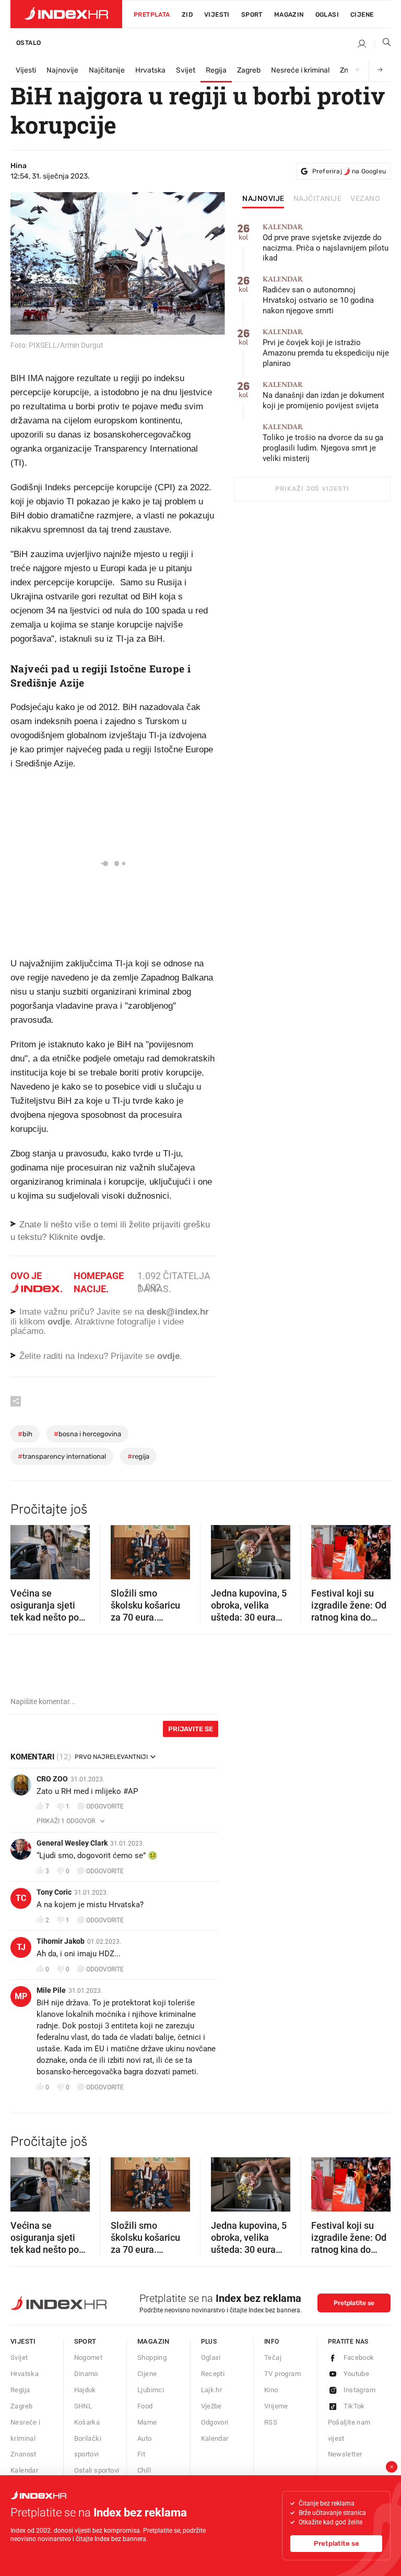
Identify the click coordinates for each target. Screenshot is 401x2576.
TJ (21, 1947)
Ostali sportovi (97, 2470)
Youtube (357, 2374)
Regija (216, 70)
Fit (141, 2454)
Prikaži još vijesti (312, 489)
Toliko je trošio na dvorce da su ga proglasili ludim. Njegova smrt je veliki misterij (323, 443)
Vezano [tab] (365, 199)
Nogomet (89, 2358)
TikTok (354, 2406)
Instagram (360, 2390)
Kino (271, 2390)
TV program (282, 2374)
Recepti (213, 2374)
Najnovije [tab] (263, 199)
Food (145, 2406)
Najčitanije (107, 70)
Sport (252, 15)
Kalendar (24, 2470)
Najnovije (62, 70)
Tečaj (273, 2358)
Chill (144, 2470)
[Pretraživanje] (383, 44)
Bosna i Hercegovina (87, 1434)
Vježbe (211, 2406)
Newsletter (345, 2454)
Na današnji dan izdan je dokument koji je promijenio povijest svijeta (323, 395)
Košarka (87, 2422)
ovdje (59, 1322)
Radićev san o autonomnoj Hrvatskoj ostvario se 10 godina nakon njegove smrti (318, 295)
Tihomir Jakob (61, 1941)
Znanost (23, 2454)
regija (138, 1456)
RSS (271, 2422)
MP (21, 1996)
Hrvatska (150, 70)
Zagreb (249, 70)
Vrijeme (276, 2406)
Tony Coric (54, 1892)
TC (21, 1898)
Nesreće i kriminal (300, 70)
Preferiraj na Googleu (349, 171)
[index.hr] (66, 14)
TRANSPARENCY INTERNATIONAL (62, 1456)
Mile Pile (51, 1990)
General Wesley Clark (72, 1843)
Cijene (362, 15)
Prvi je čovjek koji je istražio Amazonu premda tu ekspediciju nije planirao (326, 348)
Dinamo (86, 2374)
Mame (147, 2422)
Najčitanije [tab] (318, 199)
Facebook (359, 2358)
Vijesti (217, 15)
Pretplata (152, 15)
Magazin (154, 2341)
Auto (145, 2438)
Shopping (152, 2358)
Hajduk (85, 2390)
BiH (25, 1434)
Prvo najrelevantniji (111, 1757)
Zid (187, 15)
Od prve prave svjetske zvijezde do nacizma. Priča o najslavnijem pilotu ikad (326, 243)
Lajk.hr (212, 2390)
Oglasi (327, 15)
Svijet (186, 70)
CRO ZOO (52, 1779)
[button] (23, 1549)
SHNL (83, 2406)
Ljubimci (151, 2390)
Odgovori (215, 2422)
